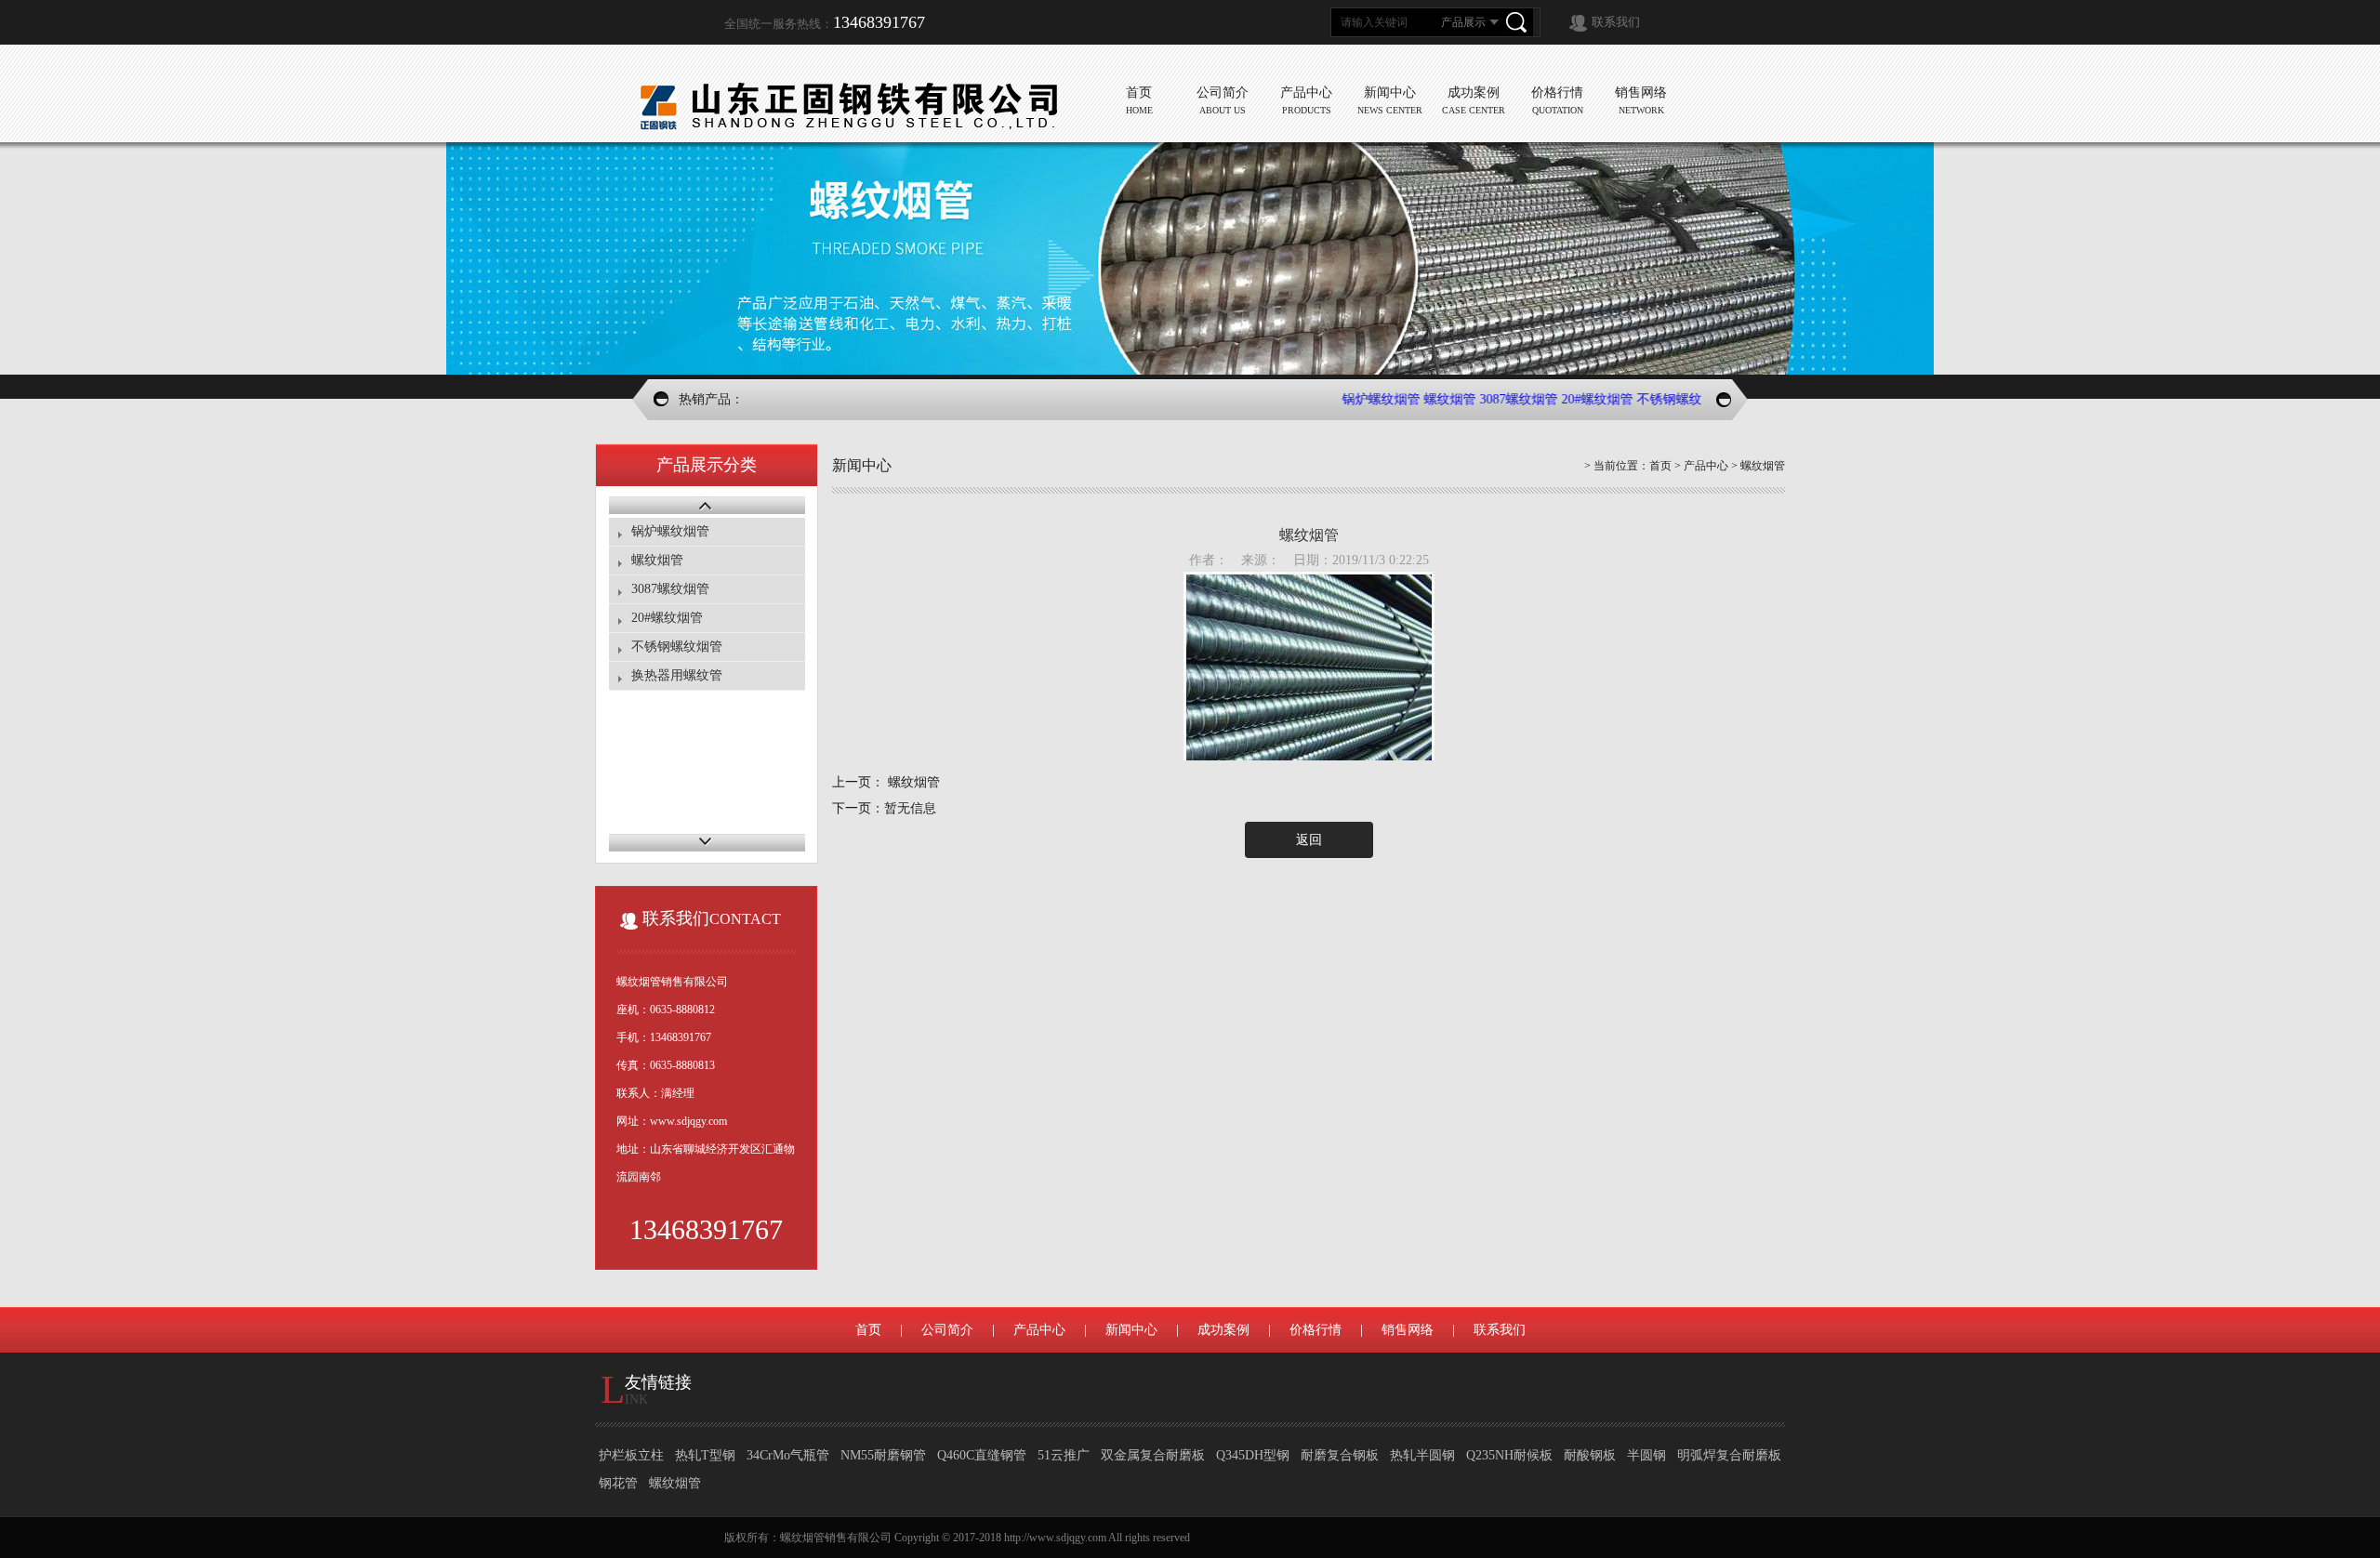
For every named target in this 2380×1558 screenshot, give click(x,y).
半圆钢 (1646, 1455)
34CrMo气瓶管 (788, 1455)
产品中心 (1706, 466)
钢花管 (618, 1483)
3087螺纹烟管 (1493, 399)
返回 (1309, 840)
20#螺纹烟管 (1572, 399)
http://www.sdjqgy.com (1055, 1538)
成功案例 (1223, 1330)
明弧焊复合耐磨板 (1729, 1455)
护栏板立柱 (631, 1455)
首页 (1660, 466)
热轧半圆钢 (1422, 1455)
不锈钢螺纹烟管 (1657, 399)
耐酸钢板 (1590, 1455)
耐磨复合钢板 (1340, 1455)
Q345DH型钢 (1253, 1455)
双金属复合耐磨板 (1153, 1455)
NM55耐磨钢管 (883, 1455)
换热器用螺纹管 (677, 675)
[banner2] (1190, 258)
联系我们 (1616, 22)
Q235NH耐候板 (1509, 1455)
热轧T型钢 (705, 1455)
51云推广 (1064, 1455)
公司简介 (947, 1330)
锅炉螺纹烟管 (1355, 399)
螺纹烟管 (1424, 399)
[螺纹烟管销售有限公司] (846, 105)
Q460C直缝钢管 (982, 1455)
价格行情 (1316, 1330)
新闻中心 (1131, 1330)
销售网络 (1408, 1330)
